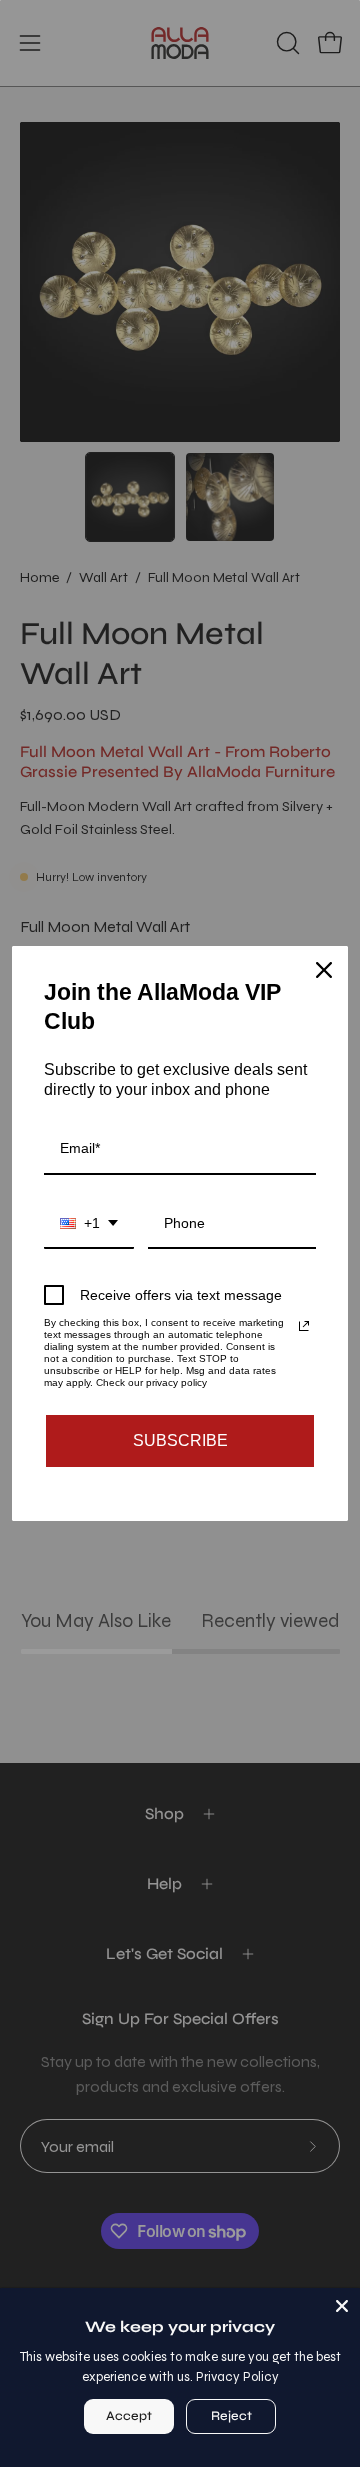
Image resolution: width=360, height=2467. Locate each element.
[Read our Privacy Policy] (304, 1326)
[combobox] (89, 1224)
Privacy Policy (237, 2377)
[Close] (342, 2306)
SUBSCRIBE (180, 1440)
